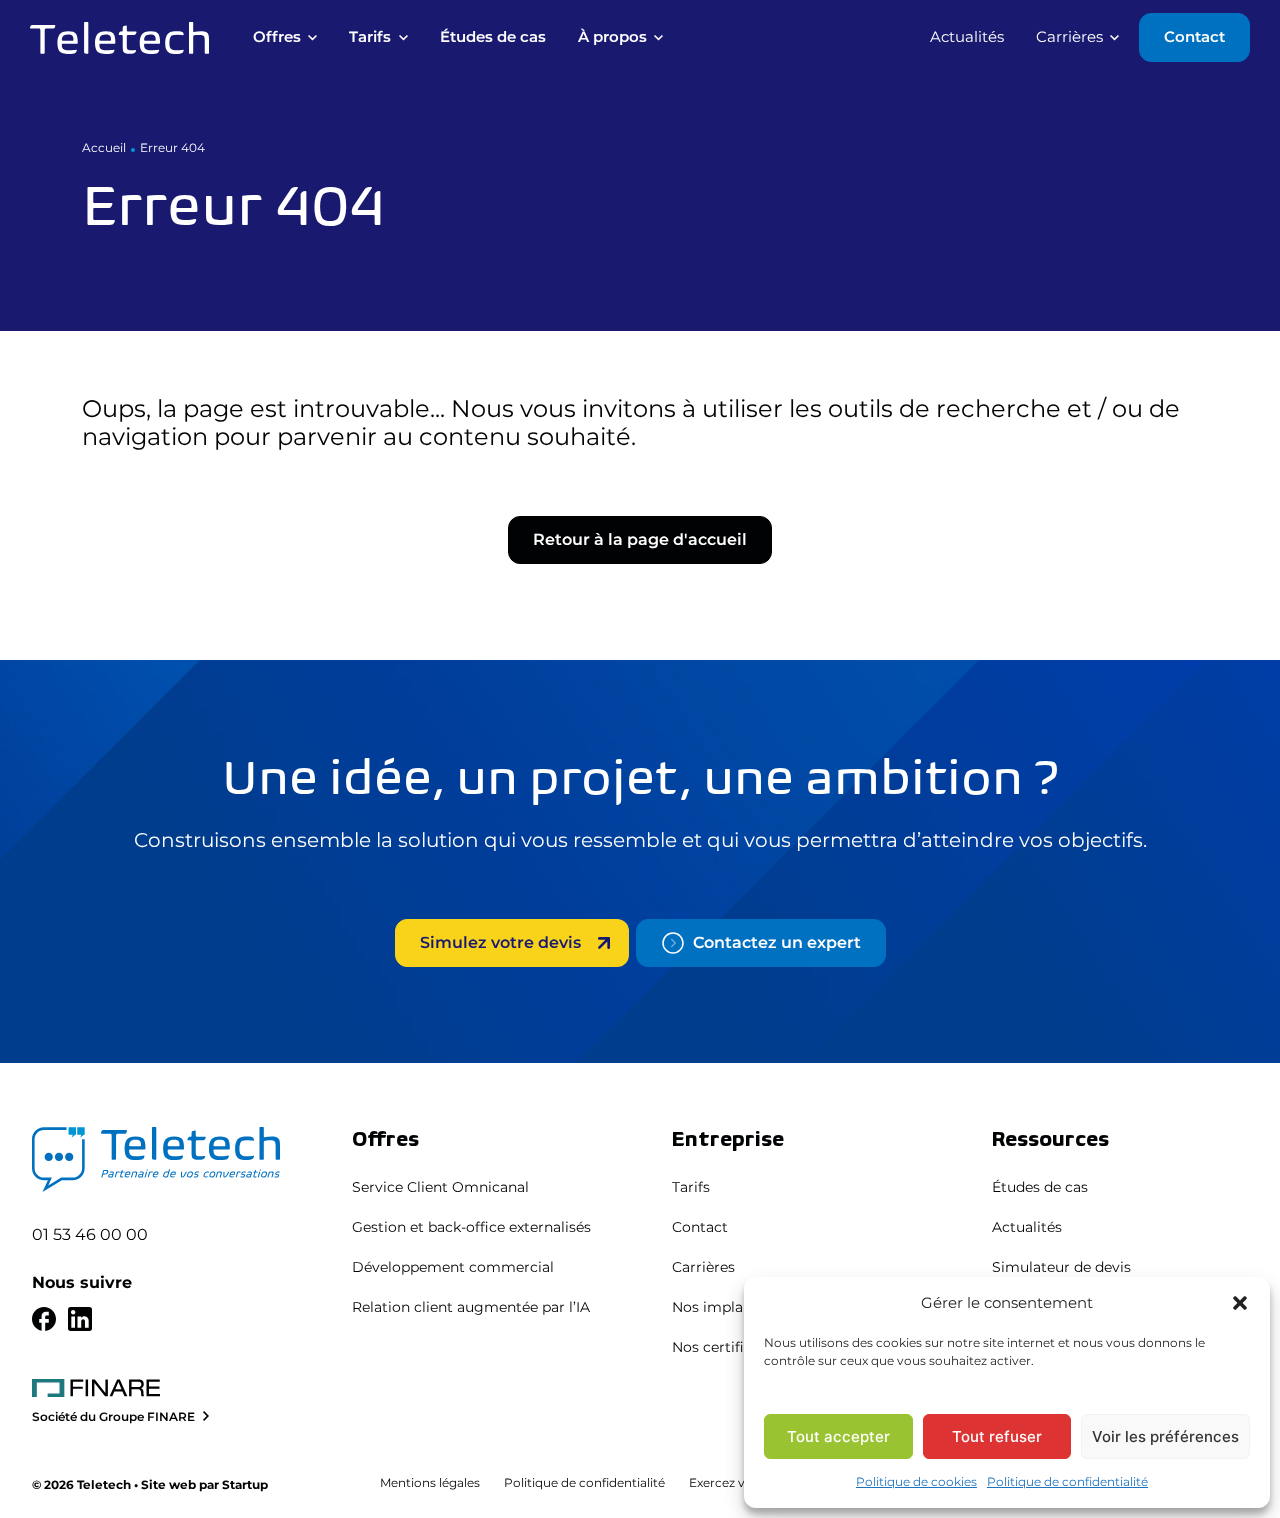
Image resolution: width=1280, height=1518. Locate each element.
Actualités (1027, 1227)
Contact (700, 1227)
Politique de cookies (916, 1481)
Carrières (703, 1267)
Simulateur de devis (1061, 1267)
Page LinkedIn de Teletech (80, 1319)
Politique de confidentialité (1067, 1481)
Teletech (119, 38)
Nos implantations (736, 1307)
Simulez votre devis (500, 942)
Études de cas (1040, 1187)
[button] (1240, 1303)
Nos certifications (733, 1347)
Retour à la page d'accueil (640, 539)
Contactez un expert (777, 942)
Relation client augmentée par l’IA (471, 1307)
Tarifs (691, 1187)
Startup (245, 1484)
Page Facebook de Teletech (44, 1319)
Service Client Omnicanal (440, 1187)
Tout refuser (997, 1436)
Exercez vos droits (743, 1482)
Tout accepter (838, 1436)
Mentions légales (430, 1482)
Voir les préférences (1165, 1436)
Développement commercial (453, 1267)
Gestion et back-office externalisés (471, 1227)
